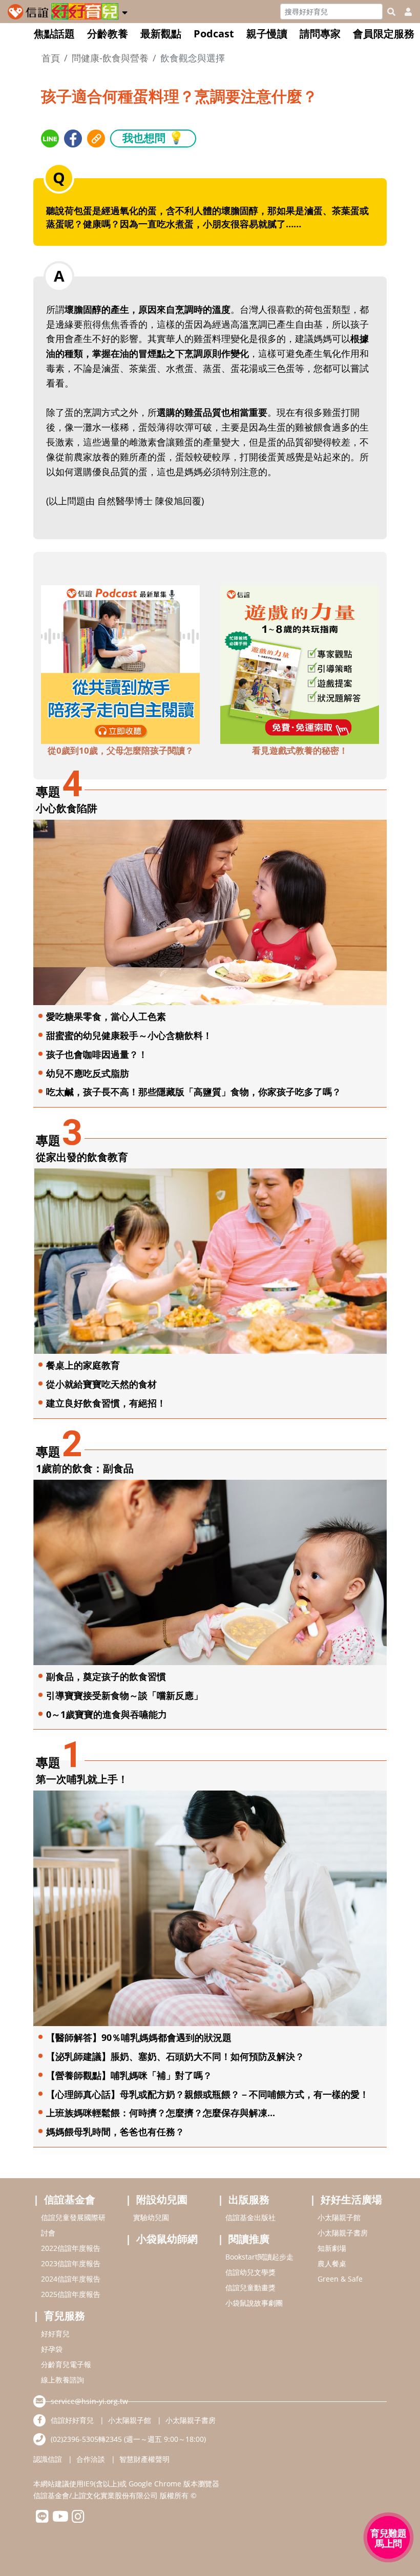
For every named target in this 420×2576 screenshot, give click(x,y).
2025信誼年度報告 (71, 2294)
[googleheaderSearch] (391, 12)
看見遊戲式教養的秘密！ (300, 750)
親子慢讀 (267, 34)
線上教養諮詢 (62, 2380)
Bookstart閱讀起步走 (259, 2257)
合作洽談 (91, 2459)
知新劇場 (332, 2248)
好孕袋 (52, 2349)
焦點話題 (54, 34)
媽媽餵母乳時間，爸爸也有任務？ (115, 2132)
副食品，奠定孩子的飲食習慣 (106, 1676)
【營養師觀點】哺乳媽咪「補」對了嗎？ (129, 2075)
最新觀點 (161, 34)
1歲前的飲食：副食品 (85, 1468)
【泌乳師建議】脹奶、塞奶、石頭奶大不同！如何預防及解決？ (175, 2056)
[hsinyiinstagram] (78, 2519)
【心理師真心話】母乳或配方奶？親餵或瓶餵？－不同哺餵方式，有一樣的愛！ (207, 2094)
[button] (125, 11)
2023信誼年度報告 (71, 2263)
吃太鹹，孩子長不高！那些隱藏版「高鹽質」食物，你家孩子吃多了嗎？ (194, 1092)
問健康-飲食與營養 (110, 58)
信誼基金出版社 (250, 2217)
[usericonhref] (404, 12)
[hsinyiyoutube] (60, 2519)
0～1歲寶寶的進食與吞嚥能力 (107, 1714)
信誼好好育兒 (72, 2420)
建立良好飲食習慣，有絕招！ (106, 1403)
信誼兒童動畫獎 (250, 2287)
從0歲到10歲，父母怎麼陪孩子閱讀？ (121, 750)
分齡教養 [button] (108, 34)
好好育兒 (55, 2334)
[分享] (50, 139)
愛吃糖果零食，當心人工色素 (106, 1016)
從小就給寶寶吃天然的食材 (101, 1384)
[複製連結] (96, 139)
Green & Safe (340, 2279)
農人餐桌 (332, 2263)
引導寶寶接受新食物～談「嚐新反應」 (124, 1695)
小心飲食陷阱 (67, 808)
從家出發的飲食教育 (82, 1157)
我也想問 (153, 137)
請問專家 (320, 34)
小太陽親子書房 (343, 2233)
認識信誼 (48, 2459)
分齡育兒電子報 (66, 2364)
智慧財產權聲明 (144, 2459)
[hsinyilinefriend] (42, 2519)
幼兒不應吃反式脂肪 (88, 1073)
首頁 (51, 58)
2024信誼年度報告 (71, 2279)
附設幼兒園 (162, 2199)
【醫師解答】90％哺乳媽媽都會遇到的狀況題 (139, 2037)
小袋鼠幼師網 (167, 2239)
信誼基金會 (70, 2199)
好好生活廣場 (351, 2199)
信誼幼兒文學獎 (250, 2272)
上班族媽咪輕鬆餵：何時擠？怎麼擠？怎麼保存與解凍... (161, 2113)
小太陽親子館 (339, 2217)
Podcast (214, 34)
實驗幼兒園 (151, 2217)
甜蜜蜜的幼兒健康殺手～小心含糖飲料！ (129, 1035)
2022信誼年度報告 (71, 2248)
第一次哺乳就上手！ (82, 1779)
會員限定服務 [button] (384, 34)
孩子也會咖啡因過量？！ (97, 1054)
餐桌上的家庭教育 (83, 1365)
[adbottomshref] (120, 664)
